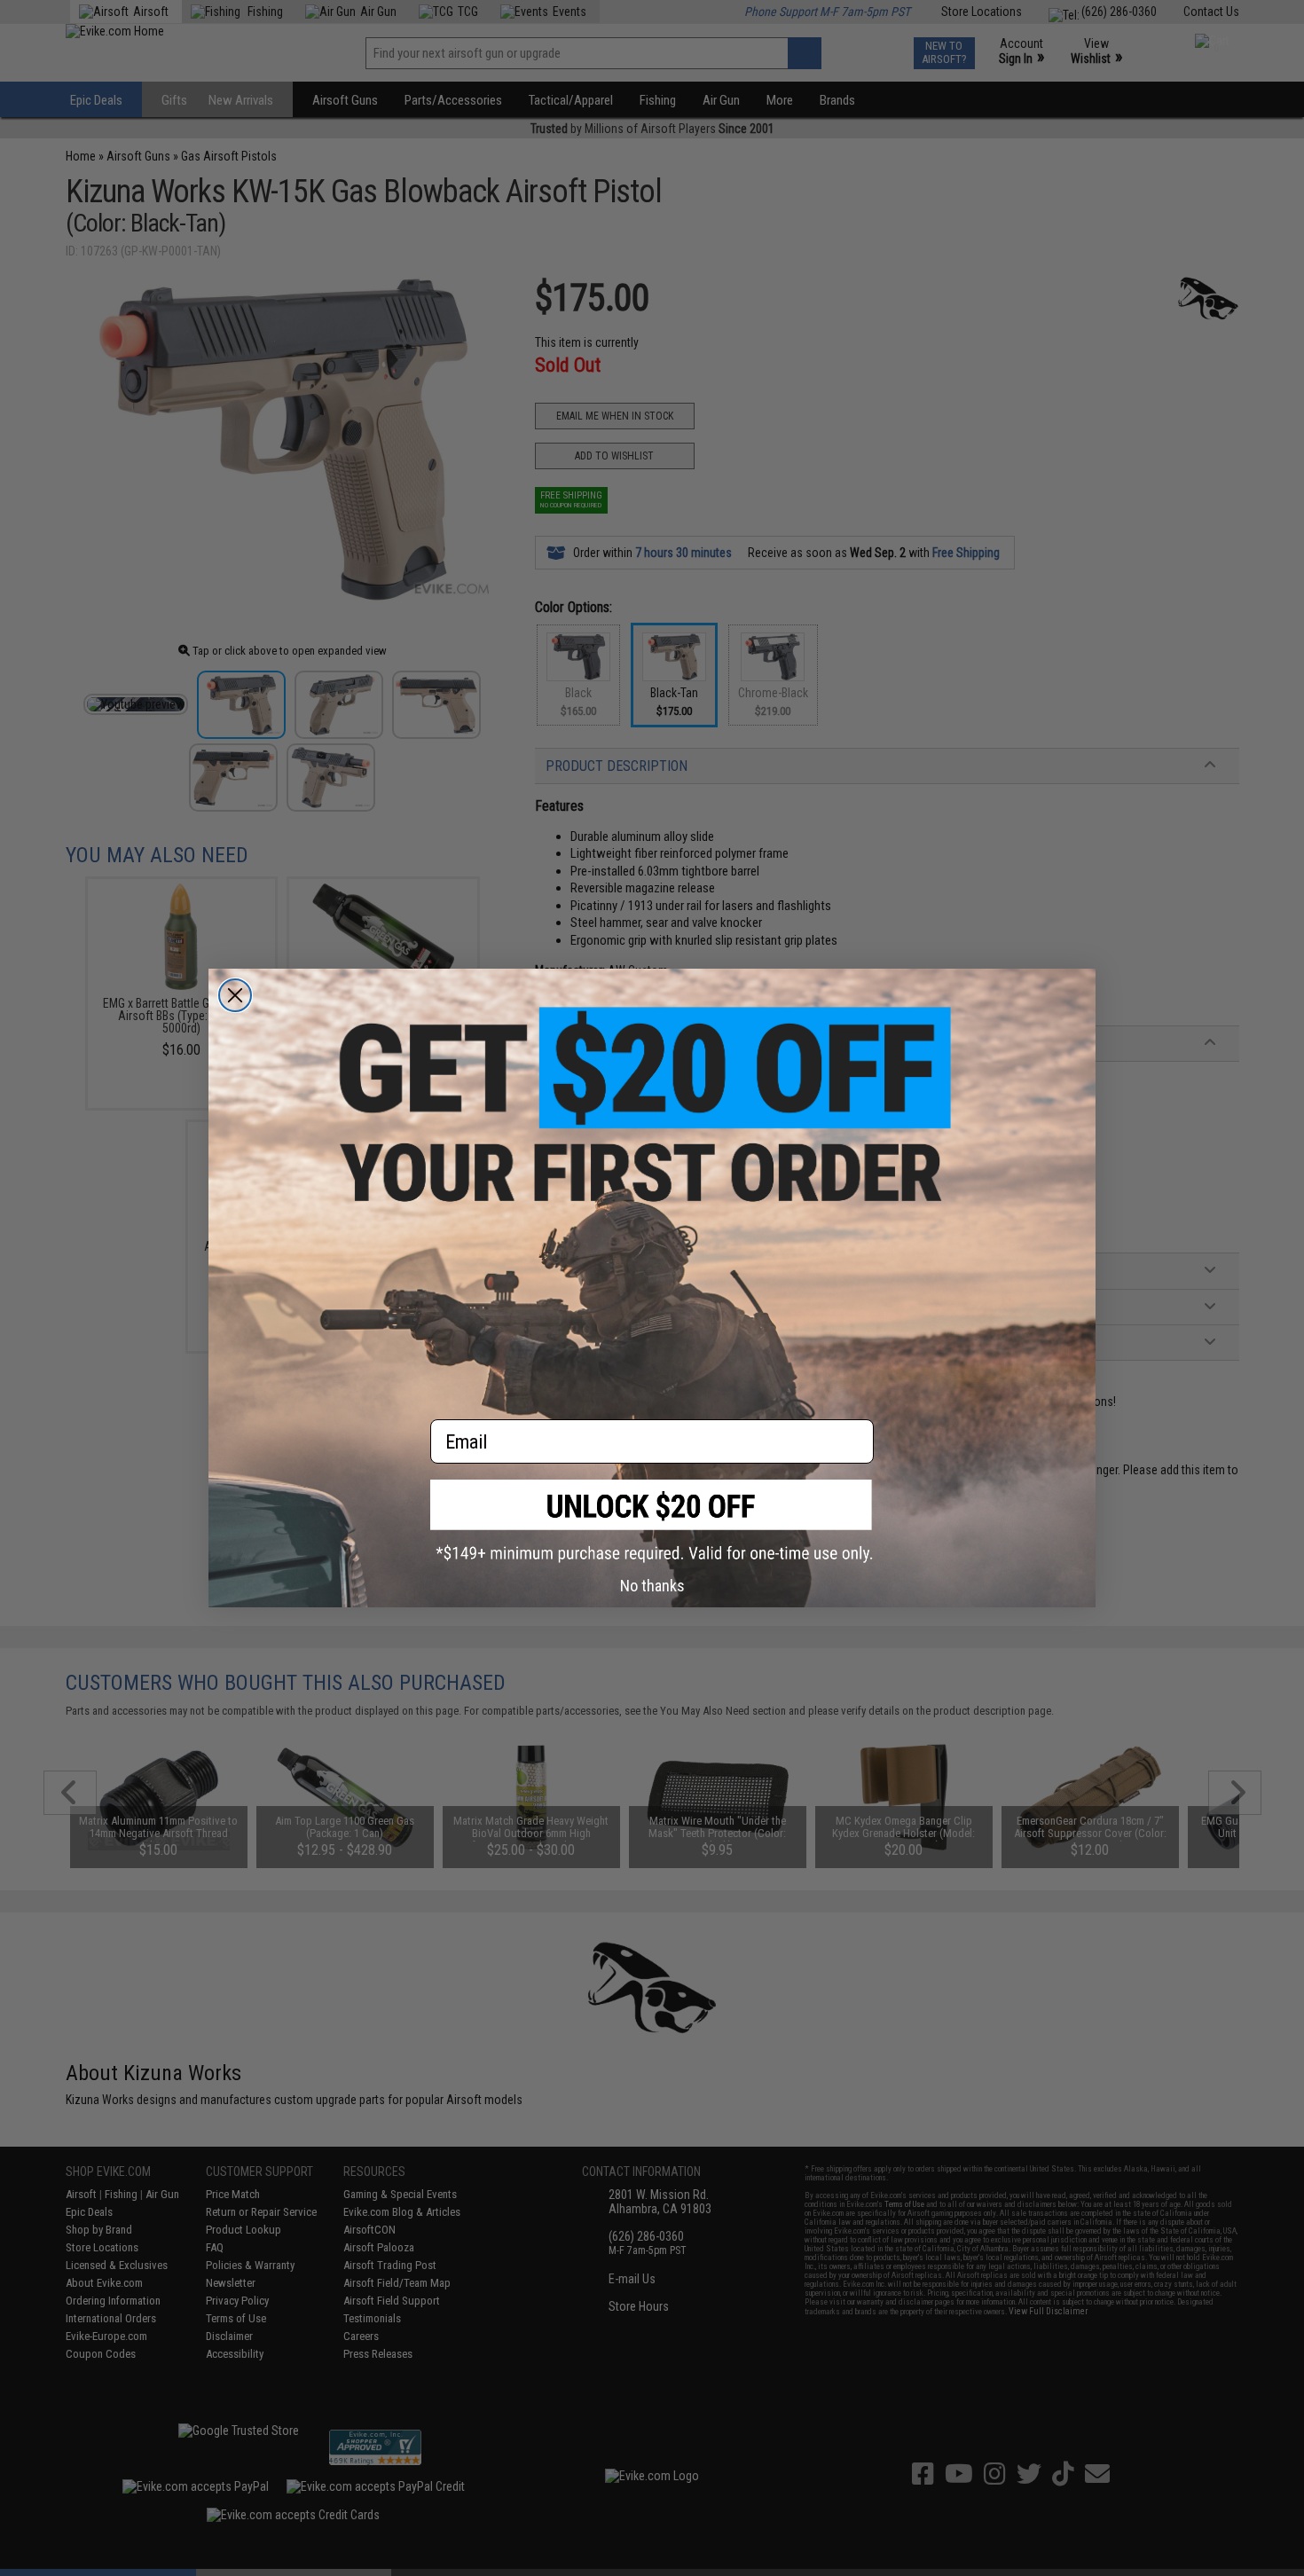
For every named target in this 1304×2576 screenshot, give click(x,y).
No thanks (652, 1586)
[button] (652, 1521)
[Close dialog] (235, 995)
